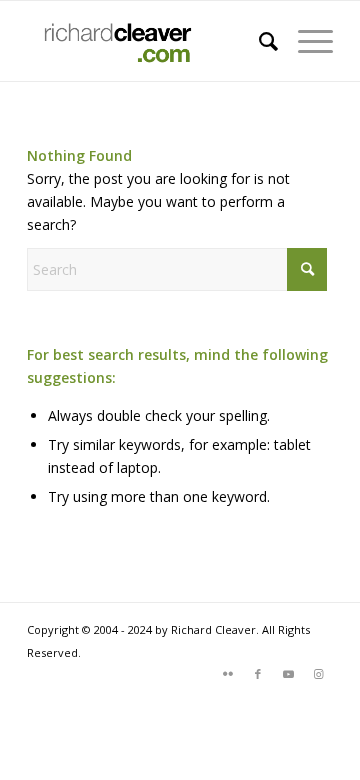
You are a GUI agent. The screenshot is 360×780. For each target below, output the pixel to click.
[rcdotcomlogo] (149, 41)
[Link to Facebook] (258, 674)
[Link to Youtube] (288, 674)
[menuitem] (258, 41)
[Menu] (305, 41)
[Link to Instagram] (318, 674)
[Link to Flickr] (228, 674)
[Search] (258, 41)
